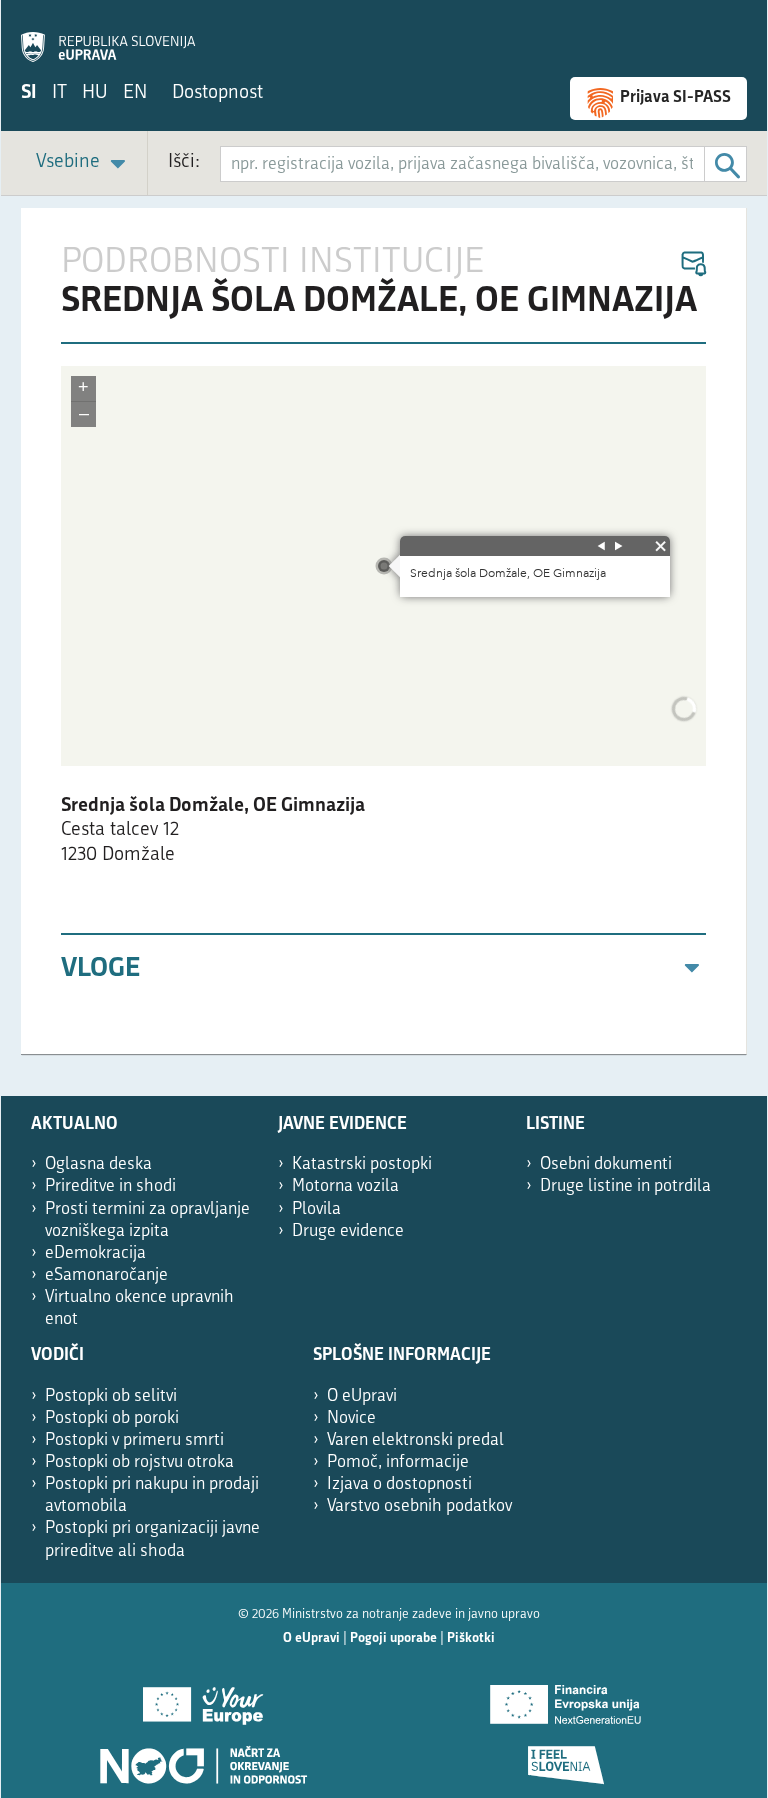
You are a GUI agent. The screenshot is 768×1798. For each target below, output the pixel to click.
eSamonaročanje (106, 1275)
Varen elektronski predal (415, 1440)
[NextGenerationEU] (565, 1698)
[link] (84, 163)
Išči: (184, 162)
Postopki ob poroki (112, 1418)
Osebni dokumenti (606, 1164)
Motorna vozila (345, 1186)
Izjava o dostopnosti (399, 1484)
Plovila (316, 1209)
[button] (692, 264)
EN (135, 93)
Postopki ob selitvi (111, 1396)
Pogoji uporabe (393, 1638)
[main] (384, 631)
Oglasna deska (98, 1164)
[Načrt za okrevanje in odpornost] (202, 1758)
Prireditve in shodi (110, 1186)
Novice (351, 1418)
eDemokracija (95, 1253)
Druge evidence (348, 1231)
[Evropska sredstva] (565, 1758)
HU (95, 93)
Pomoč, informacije (398, 1462)
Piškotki (471, 1638)
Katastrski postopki (362, 1164)
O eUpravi (362, 1396)
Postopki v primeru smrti (134, 1440)
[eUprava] (108, 36)
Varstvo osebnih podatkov (419, 1506)
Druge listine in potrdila (625, 1186)
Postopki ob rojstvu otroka (139, 1462)
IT (59, 93)
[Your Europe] (202, 1698)
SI (29, 93)
